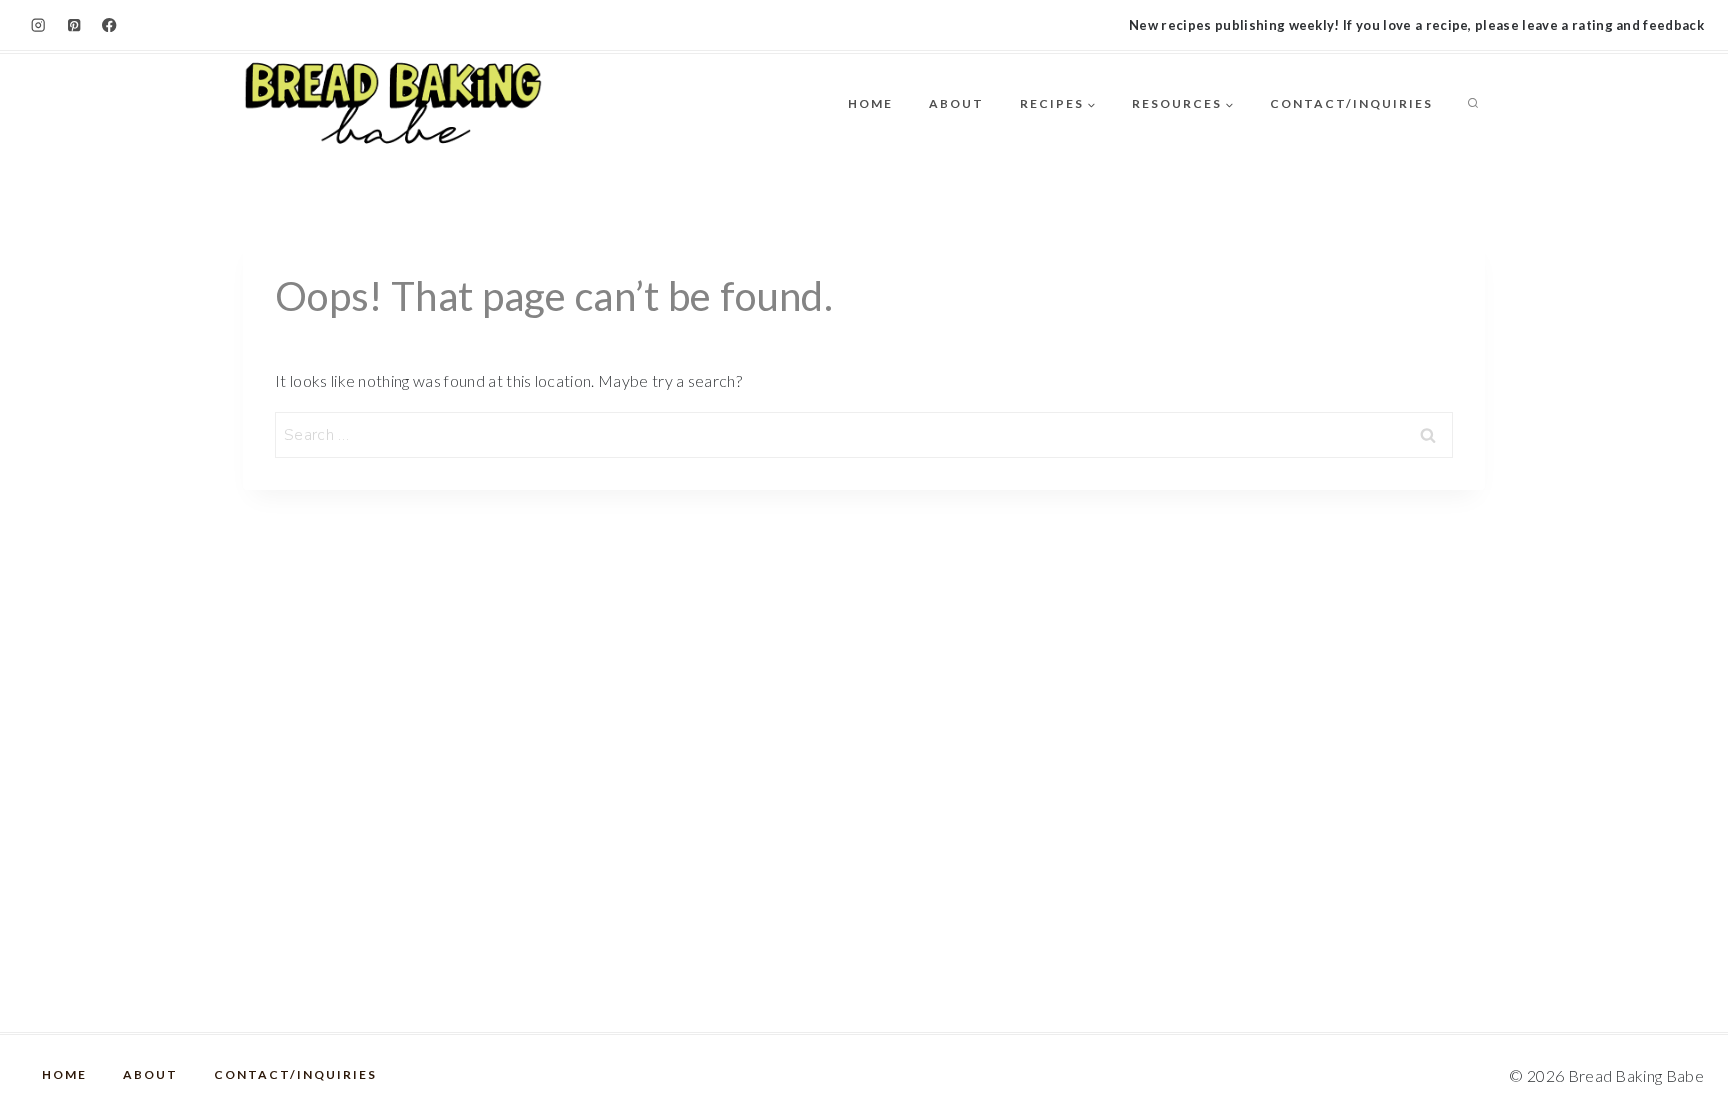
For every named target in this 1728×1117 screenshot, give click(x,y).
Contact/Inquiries (1351, 103)
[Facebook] (109, 25)
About (956, 103)
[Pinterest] (74, 25)
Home (870, 103)
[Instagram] (38, 25)
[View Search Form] (1473, 104)
